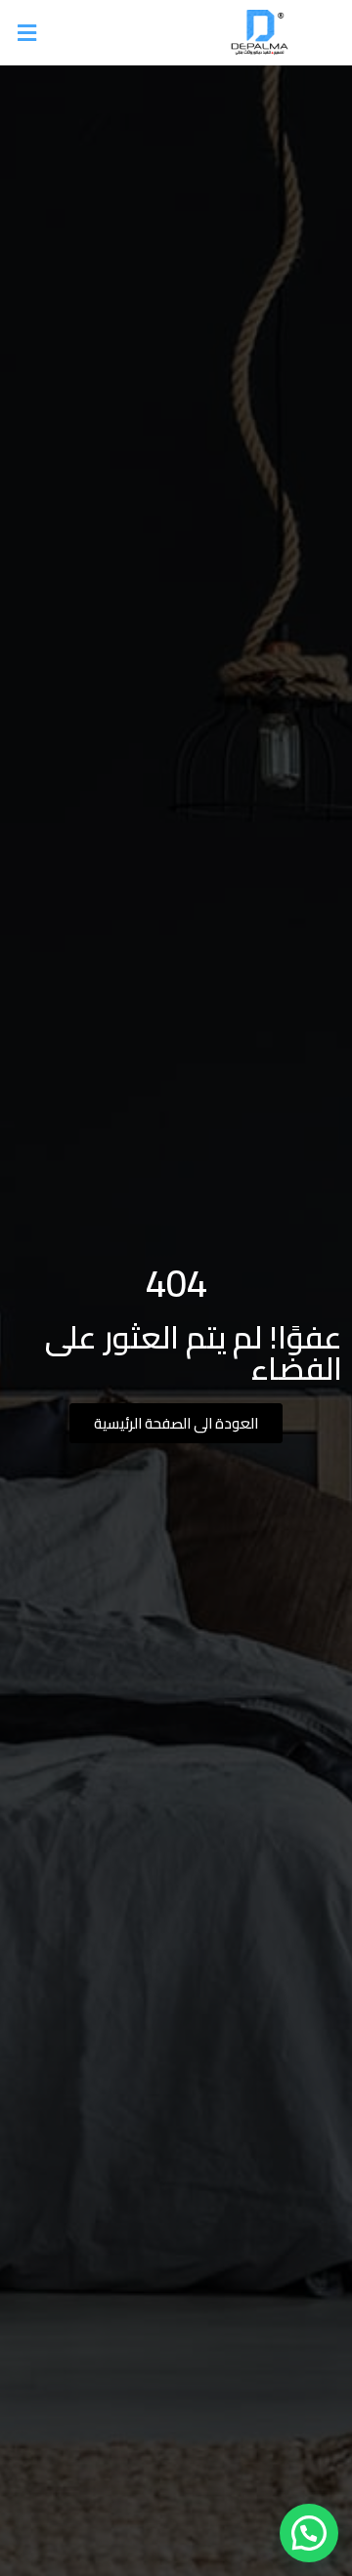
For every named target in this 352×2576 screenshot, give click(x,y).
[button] (93, 33)
